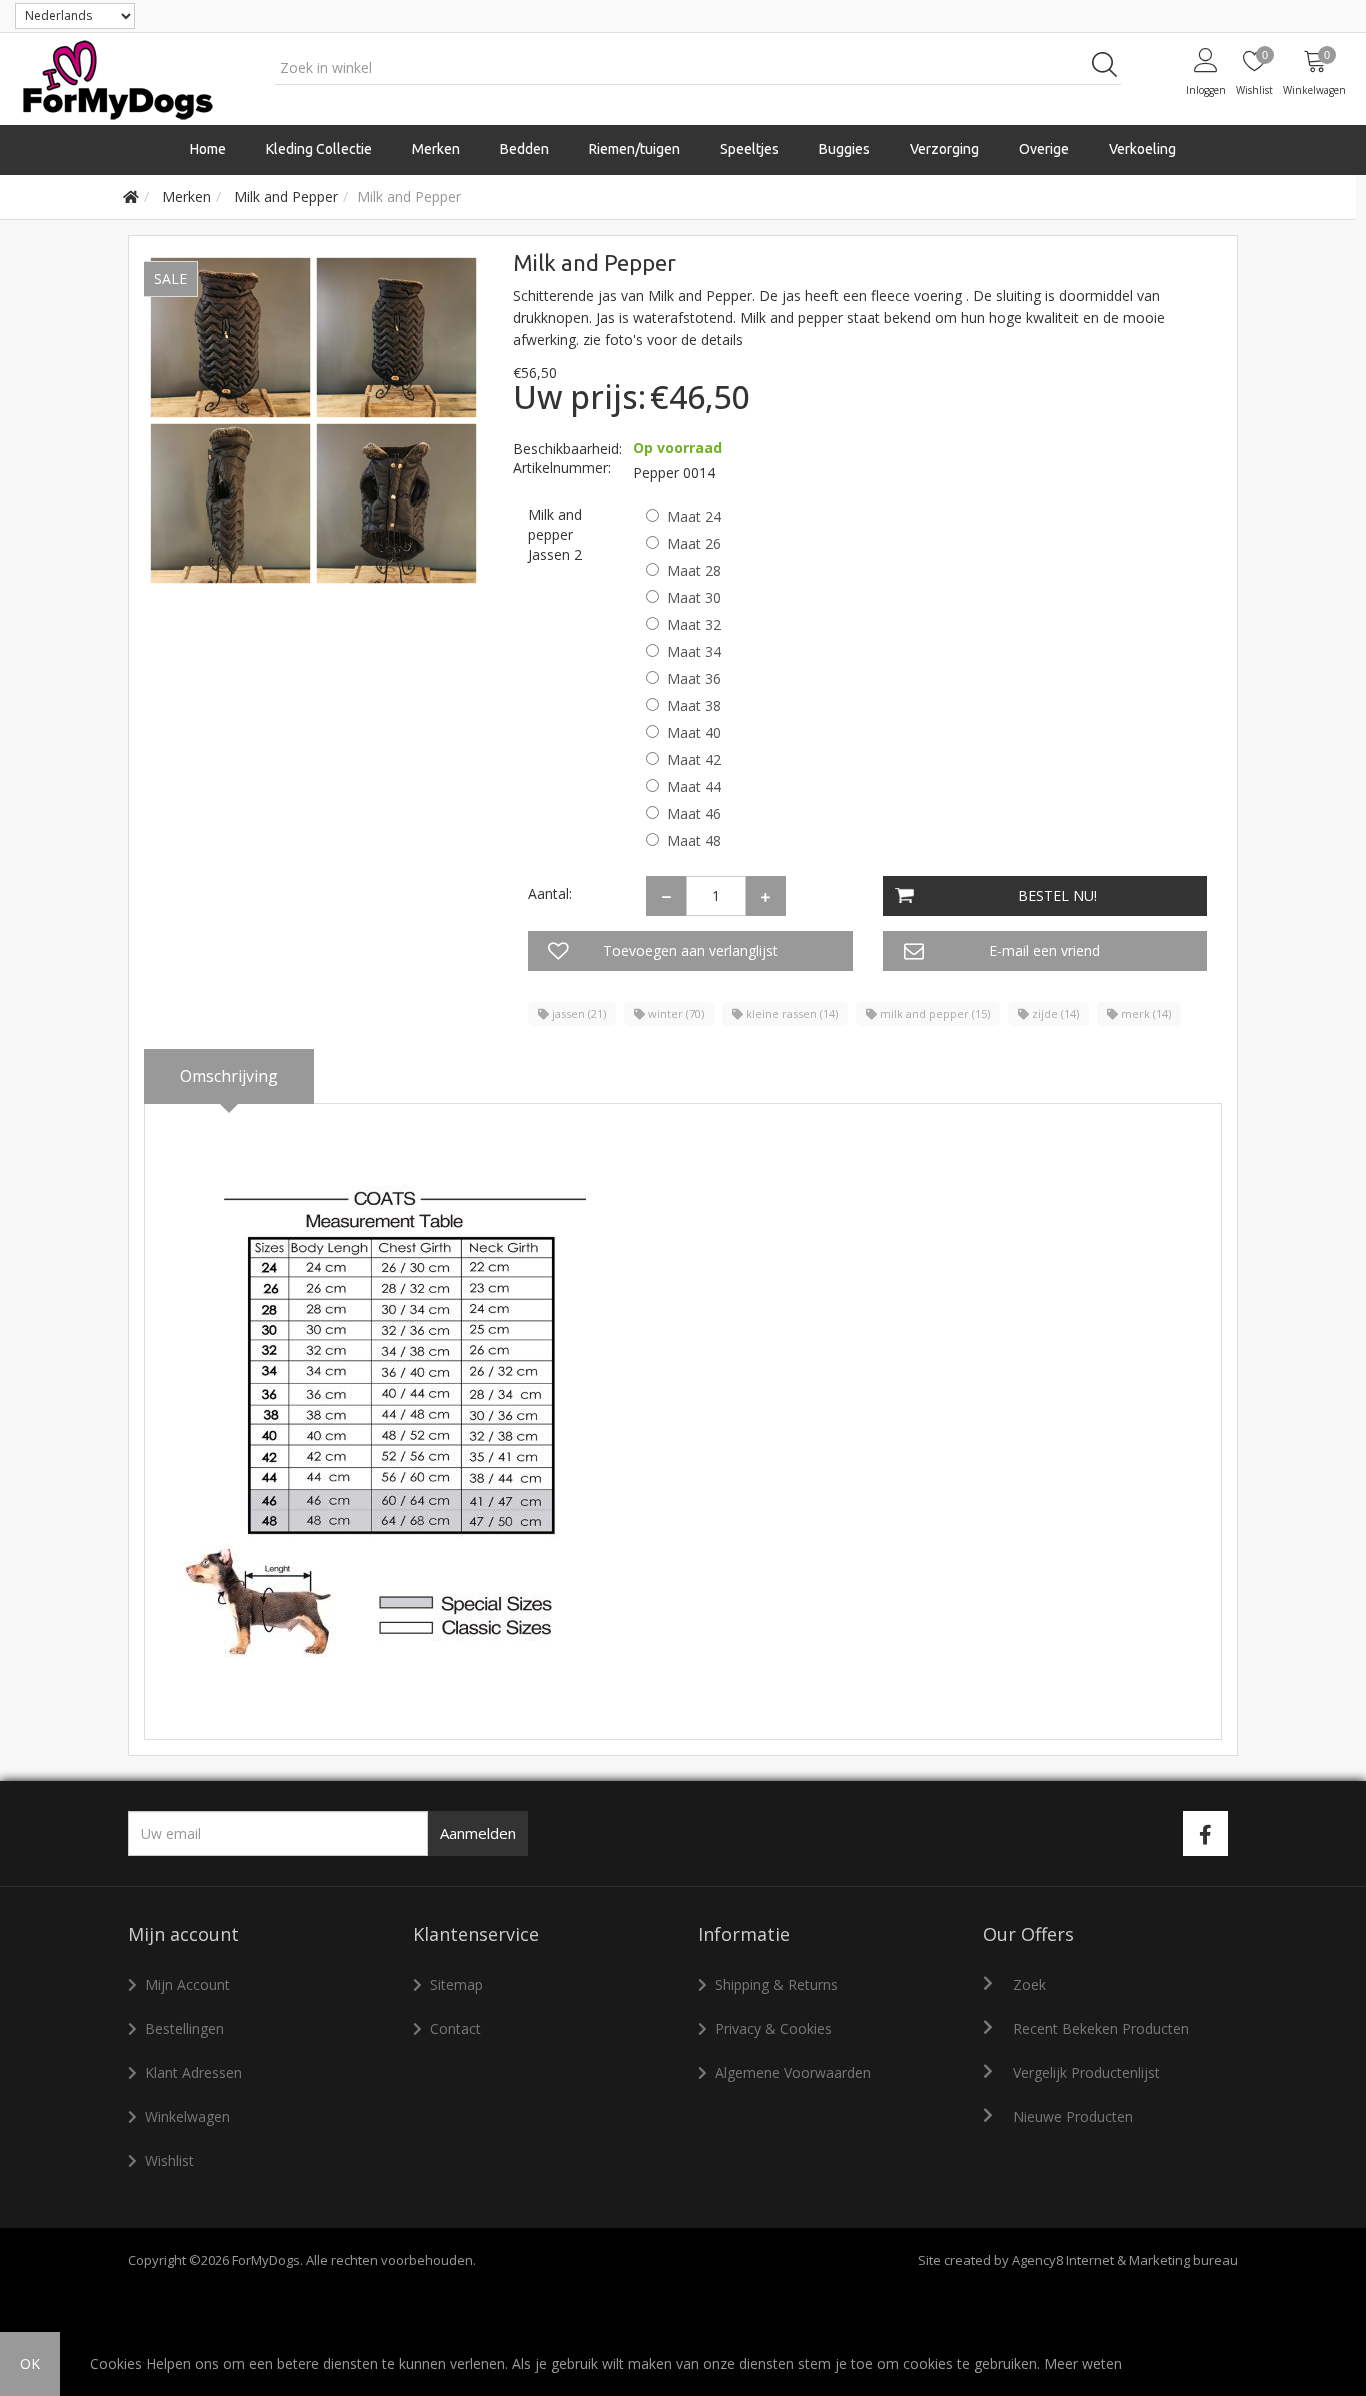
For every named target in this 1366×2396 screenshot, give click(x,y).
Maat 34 (694, 651)
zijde (1054, 1013)
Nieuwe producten (1073, 2116)
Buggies (844, 149)
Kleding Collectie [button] (319, 149)
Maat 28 (694, 570)
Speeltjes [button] (749, 149)
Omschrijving (229, 1076)
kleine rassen (790, 1013)
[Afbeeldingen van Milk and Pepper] (313, 418)
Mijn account (187, 1984)
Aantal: (550, 893)
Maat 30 (694, 597)
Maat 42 (694, 759)
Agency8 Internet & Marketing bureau (1125, 2260)
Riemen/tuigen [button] (634, 149)
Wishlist (169, 2160)
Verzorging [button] (944, 149)
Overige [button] (1044, 149)
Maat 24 (694, 516)
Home (208, 149)
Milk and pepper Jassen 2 (555, 534)
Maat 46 (694, 813)
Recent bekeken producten (1101, 2028)
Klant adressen (193, 2072)
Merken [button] (436, 149)
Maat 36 (694, 678)
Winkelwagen (187, 2116)
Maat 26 (694, 543)
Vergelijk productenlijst (1086, 2072)
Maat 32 (694, 624)
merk (1144, 1013)
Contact (455, 2028)
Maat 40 (694, 732)
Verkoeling (1142, 149)
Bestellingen (184, 2028)
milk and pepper (933, 1013)
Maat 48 (694, 840)
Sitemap (456, 1984)
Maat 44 (694, 786)
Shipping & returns (776, 1984)
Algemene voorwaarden (793, 2072)
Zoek (1029, 1984)
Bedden (524, 149)
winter (674, 1013)
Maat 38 (694, 705)
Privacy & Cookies (773, 2028)
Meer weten (1083, 2363)
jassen (577, 1013)
